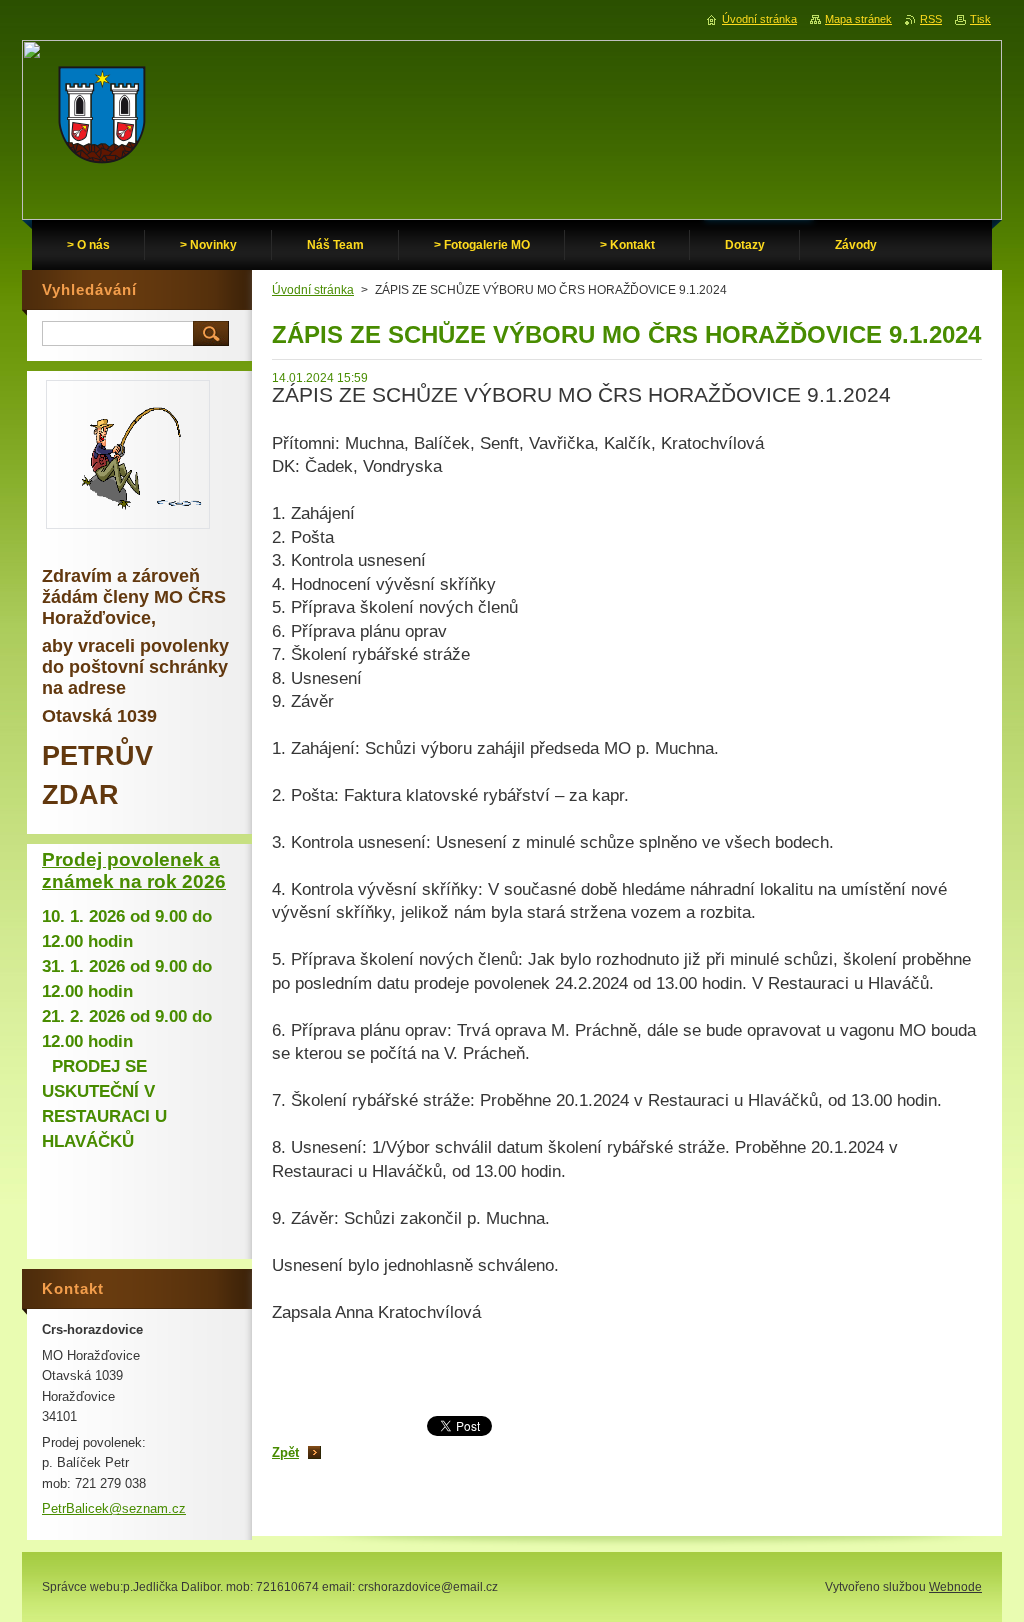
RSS (931, 19)
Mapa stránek (858, 19)
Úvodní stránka (313, 290)
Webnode (955, 1587)
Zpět (285, 1452)
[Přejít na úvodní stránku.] (102, 120)
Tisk (980, 19)
